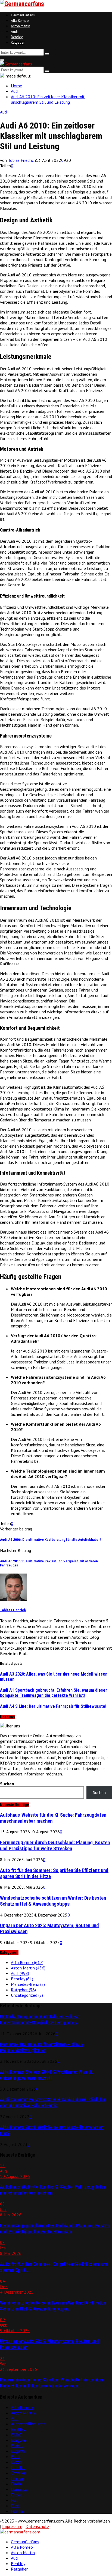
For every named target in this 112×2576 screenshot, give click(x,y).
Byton (16, 2462)
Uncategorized (27, 1995)
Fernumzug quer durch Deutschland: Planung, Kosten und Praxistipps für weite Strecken (55, 1846)
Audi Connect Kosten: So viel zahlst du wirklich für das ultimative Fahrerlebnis (53, 2103)
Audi (14, 32)
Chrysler (18, 2473)
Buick (16, 2456)
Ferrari (17, 2495)
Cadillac (18, 2467)
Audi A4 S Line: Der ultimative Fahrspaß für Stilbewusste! (53, 1706)
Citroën (18, 2478)
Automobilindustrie (28, 2424)
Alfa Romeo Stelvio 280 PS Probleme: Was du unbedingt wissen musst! (47, 2075)
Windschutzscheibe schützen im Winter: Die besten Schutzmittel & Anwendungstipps (53, 1901)
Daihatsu (19, 2489)
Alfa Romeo (20, 21)
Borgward (20, 2440)
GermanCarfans (23, 15)
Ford (15, 2506)
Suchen (7, 1784)
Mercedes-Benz (28, 1984)
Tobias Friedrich (22, 160)
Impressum (12, 2526)
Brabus (17, 2446)
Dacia (16, 2484)
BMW (16, 2435)
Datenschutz (37, 2526)
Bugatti (18, 2451)
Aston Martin (21, 26)
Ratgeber (18, 42)
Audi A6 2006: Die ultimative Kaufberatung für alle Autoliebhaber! (50, 1540)
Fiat (15, 2500)
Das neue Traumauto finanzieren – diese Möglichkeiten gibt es (41, 2047)
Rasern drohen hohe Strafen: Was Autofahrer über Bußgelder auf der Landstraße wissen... (52, 2383)
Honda (17, 2511)
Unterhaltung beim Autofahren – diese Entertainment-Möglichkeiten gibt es (40, 2020)
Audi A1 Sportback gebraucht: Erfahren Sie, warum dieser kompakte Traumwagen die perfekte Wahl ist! (54, 1693)
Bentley (17, 37)
